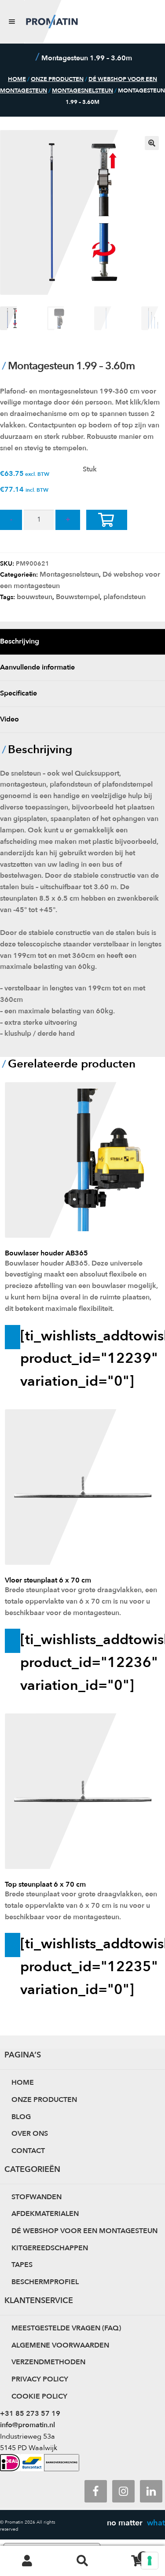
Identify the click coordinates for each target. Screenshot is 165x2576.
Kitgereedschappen (50, 2248)
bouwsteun (35, 597)
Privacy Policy (40, 2379)
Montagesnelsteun (82, 91)
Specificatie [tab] (18, 693)
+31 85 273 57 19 (30, 2414)
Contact (28, 2151)
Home (17, 79)
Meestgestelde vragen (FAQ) (66, 2328)
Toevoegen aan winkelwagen (113, 530)
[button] (152, 143)
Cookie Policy (39, 2396)
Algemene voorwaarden (60, 2345)
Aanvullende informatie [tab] (37, 667)
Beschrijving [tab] (20, 641)
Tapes (22, 2265)
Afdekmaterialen (45, 2214)
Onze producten (57, 79)
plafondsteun (125, 597)
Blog (21, 2117)
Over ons (30, 2134)
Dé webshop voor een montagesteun (84, 2231)
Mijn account (27, 2561)
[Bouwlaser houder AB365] (82, 1161)
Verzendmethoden (48, 2362)
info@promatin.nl (27, 2425)
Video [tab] (9, 719)
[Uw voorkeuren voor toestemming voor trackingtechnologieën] (150, 2561)
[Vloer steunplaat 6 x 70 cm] (82, 1482)
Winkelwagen (127, 2553)
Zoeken (82, 2561)
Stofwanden (37, 2197)
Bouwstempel (78, 597)
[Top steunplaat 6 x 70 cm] (82, 1786)
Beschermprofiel (45, 2282)
